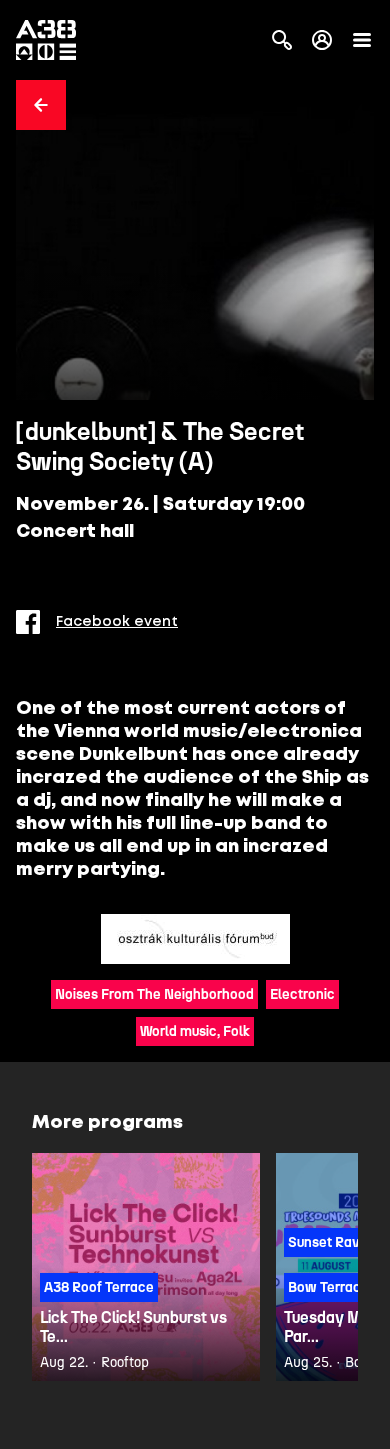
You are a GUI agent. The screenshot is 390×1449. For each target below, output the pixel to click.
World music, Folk (195, 1031)
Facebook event (117, 622)
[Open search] (282, 40)
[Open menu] (362, 40)
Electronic (302, 994)
